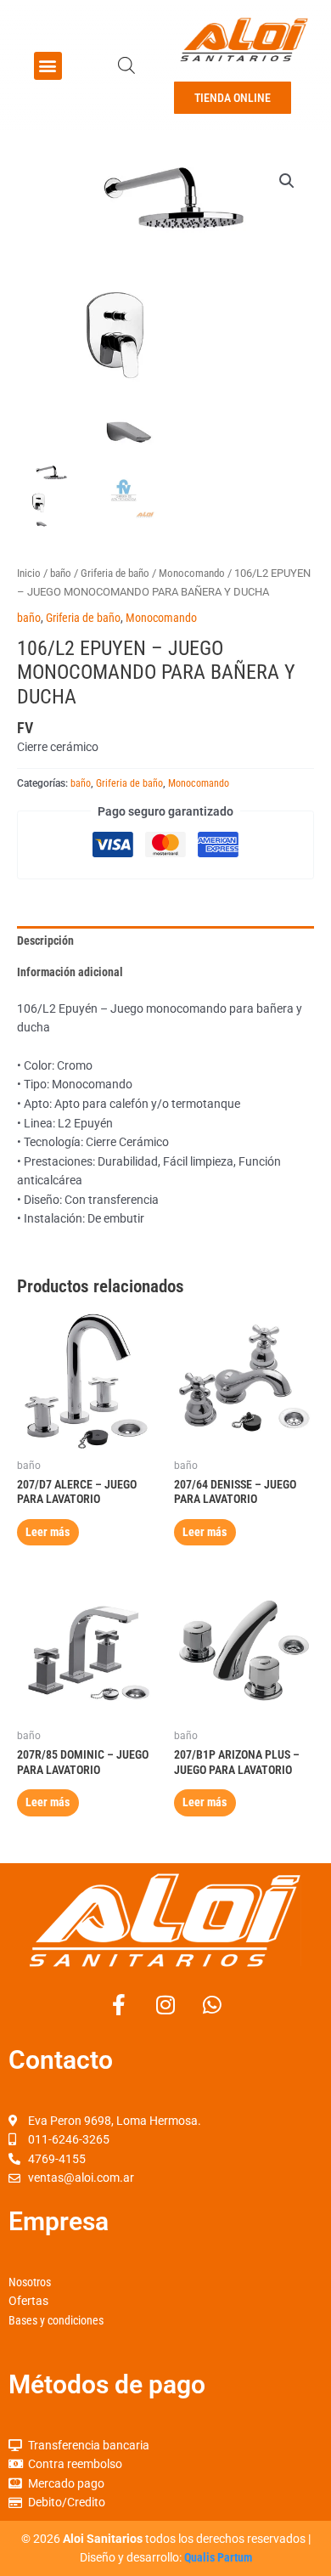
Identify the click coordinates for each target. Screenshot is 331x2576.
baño (61, 573)
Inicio (29, 573)
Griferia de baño (115, 573)
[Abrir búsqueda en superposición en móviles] (126, 65)
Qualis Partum (218, 2557)
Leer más (48, 1532)
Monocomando (192, 573)
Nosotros (30, 2282)
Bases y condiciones (56, 2320)
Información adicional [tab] (70, 972)
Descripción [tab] (45, 941)
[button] (48, 66)
